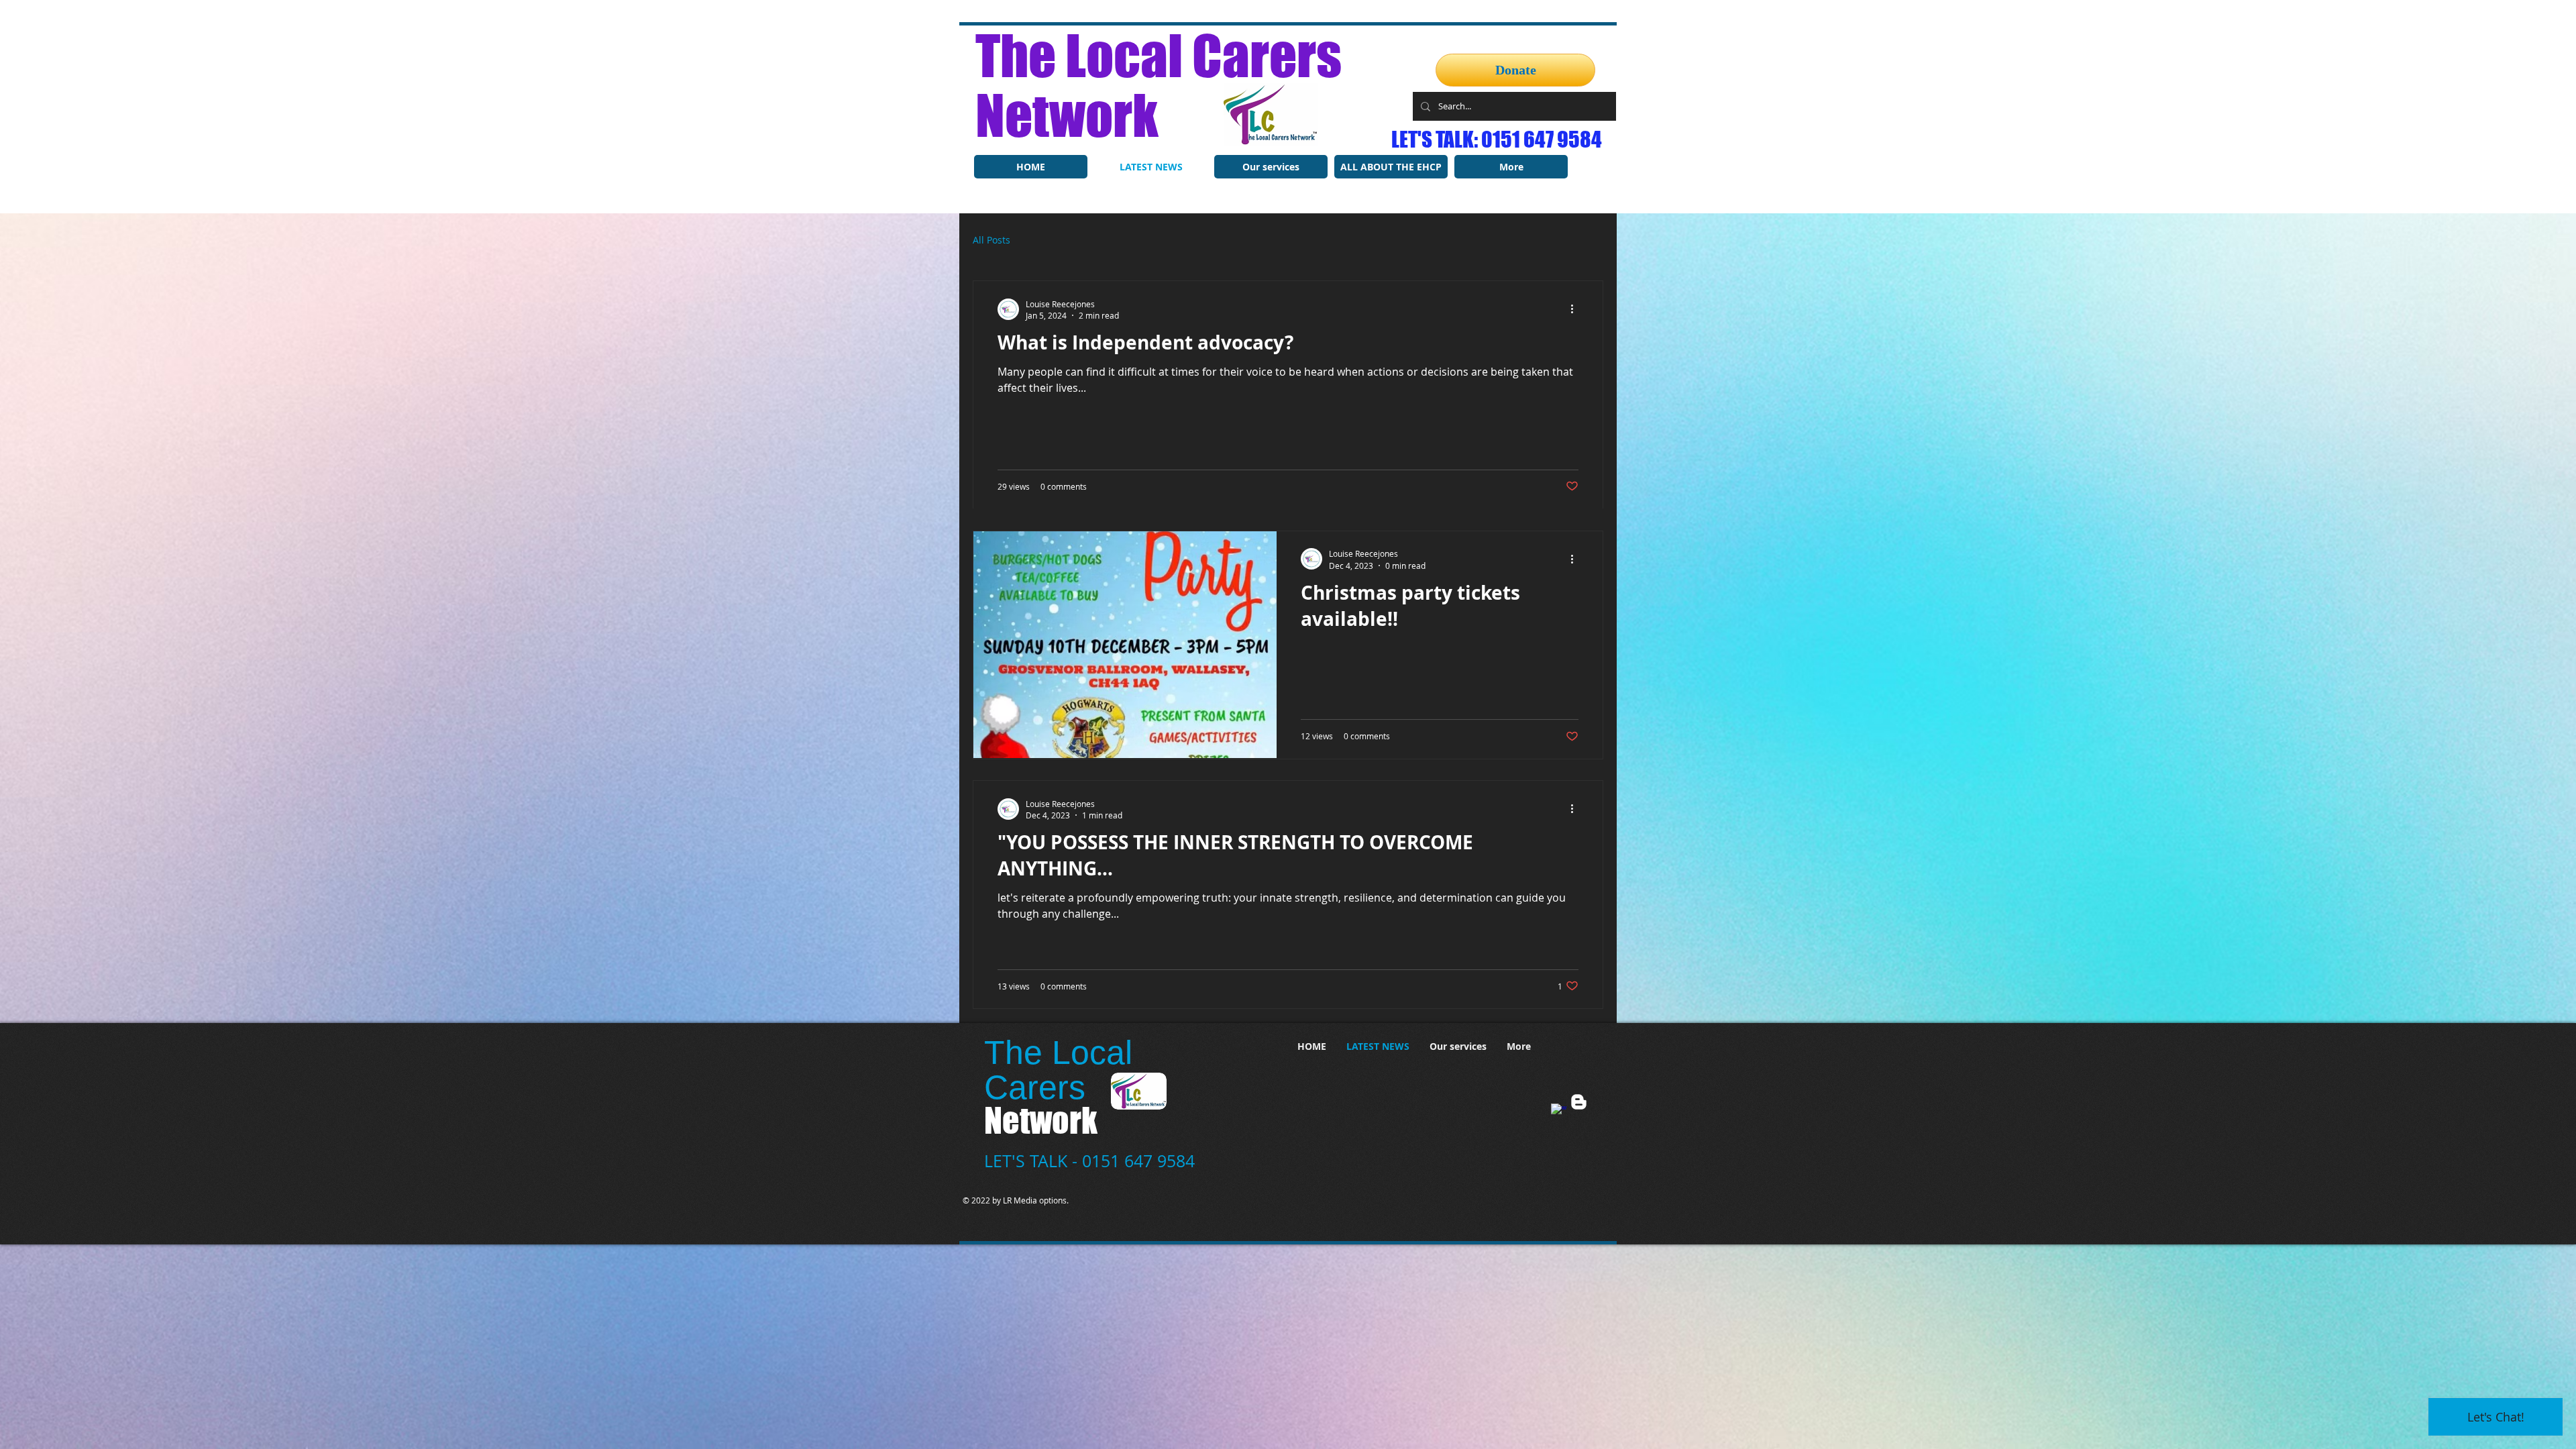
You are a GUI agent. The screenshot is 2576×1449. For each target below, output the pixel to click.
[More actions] (1576, 311)
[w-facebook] (1559, 1113)
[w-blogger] (1579, 1103)
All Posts (991, 241)
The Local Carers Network (1159, 85)
